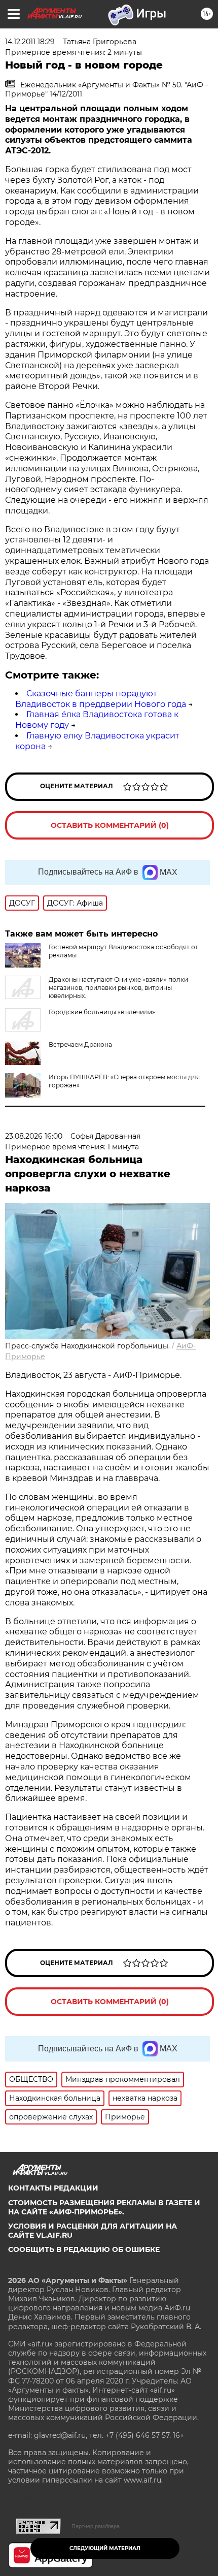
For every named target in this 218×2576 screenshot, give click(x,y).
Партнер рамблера (96, 2526)
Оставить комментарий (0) (110, 825)
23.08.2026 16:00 (34, 1136)
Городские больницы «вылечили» (102, 1012)
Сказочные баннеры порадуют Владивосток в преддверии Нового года (101, 699)
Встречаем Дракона (80, 1044)
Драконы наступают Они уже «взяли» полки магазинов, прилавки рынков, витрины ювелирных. (118, 988)
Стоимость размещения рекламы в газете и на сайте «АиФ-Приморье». (104, 2207)
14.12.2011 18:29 (30, 42)
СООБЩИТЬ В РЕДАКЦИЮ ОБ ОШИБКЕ (84, 2249)
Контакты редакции (53, 2188)
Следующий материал (105, 2548)
